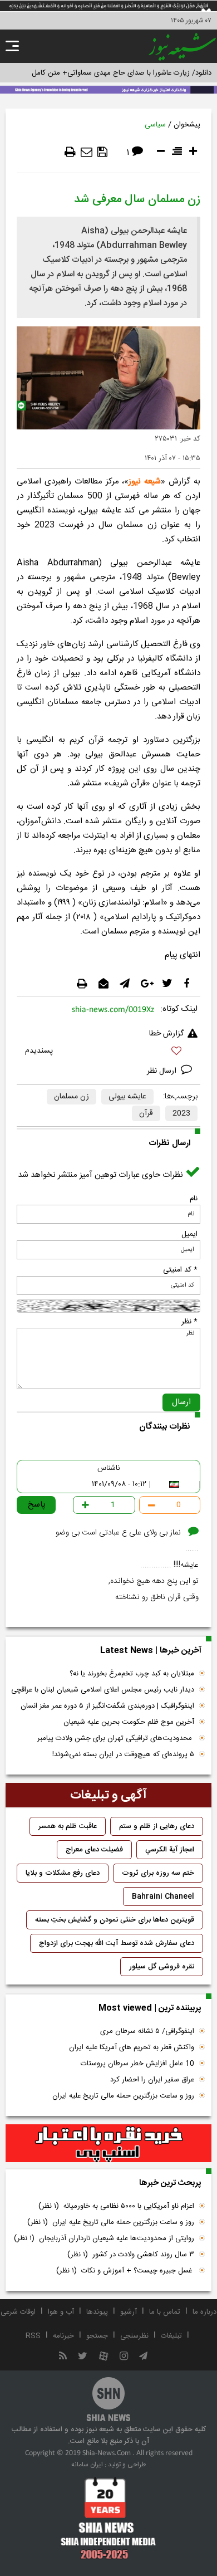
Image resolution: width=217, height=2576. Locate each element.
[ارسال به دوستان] (87, 152)
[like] (108, 1052)
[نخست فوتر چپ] (108, 2518)
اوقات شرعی (18, 2312)
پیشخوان (187, 125)
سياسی (155, 125)
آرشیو (129, 2312)
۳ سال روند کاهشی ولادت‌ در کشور (131, 2255)
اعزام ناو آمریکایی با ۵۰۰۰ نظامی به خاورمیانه (116, 2206)
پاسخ (37, 1505)
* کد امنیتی (180, 1270)
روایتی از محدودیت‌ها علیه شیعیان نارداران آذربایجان (104, 2238)
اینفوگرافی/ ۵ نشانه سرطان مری (147, 2031)
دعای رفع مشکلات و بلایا (63, 1873)
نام (194, 1199)
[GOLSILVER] (108, 2144)
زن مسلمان (71, 1097)
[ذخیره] (102, 152)
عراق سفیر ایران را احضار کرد (152, 2080)
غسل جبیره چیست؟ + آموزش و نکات (125, 2271)
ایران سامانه (87, 2465)
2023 (181, 1113)
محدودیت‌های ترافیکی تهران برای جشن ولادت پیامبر (116, 1738)
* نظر (189, 1322)
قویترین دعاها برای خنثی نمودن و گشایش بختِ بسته (115, 1920)
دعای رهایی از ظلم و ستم (157, 1826)
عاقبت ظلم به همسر (68, 1826)
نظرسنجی (134, 2336)
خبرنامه (63, 2336)
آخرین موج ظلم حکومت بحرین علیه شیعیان (129, 1722)
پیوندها (97, 2312)
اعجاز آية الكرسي (170, 1850)
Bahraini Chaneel (163, 1896)
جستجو (97, 2336)
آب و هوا (61, 2312)
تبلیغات (171, 2336)
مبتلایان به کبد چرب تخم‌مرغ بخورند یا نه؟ (132, 1674)
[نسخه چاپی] (70, 152)
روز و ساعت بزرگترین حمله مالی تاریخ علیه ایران (123, 2096)
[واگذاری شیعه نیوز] (108, 89)
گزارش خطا (166, 1034)
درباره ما (204, 2312)
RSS (33, 2336)
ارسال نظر (163, 1071)
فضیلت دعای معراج (94, 1850)
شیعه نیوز (145, 482)
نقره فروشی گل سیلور (162, 1967)
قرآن (146, 1113)
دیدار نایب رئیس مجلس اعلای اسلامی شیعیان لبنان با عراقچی (103, 1690)
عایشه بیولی (127, 1097)
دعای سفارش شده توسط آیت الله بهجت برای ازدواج (117, 1943)
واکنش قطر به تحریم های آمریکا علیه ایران (132, 2047)
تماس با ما (165, 2312)
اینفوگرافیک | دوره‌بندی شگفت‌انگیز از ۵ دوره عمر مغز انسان (107, 1706)
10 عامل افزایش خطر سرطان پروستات (137, 2064)
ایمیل (189, 1234)
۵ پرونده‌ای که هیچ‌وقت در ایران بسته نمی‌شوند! (123, 1754)
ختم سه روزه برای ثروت (158, 1873)
